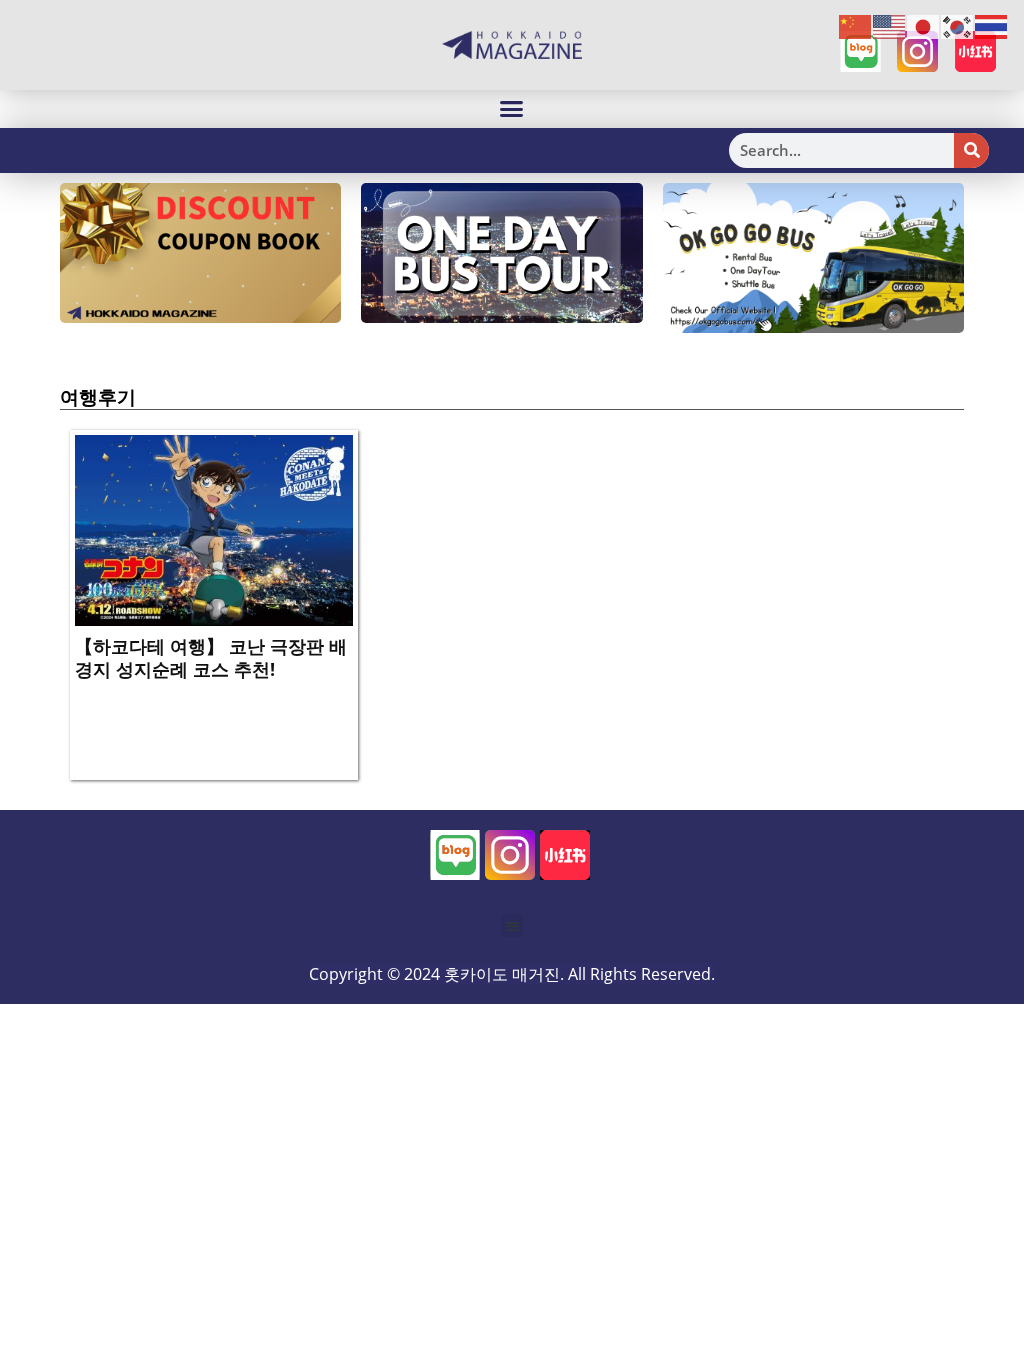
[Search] (971, 150)
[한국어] (958, 26)
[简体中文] (856, 26)
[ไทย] (992, 26)
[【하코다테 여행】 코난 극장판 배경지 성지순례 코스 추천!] (214, 529)
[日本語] (924, 26)
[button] (512, 109)
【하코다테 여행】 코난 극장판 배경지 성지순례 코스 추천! (211, 657)
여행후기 (98, 397)
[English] (890, 26)
